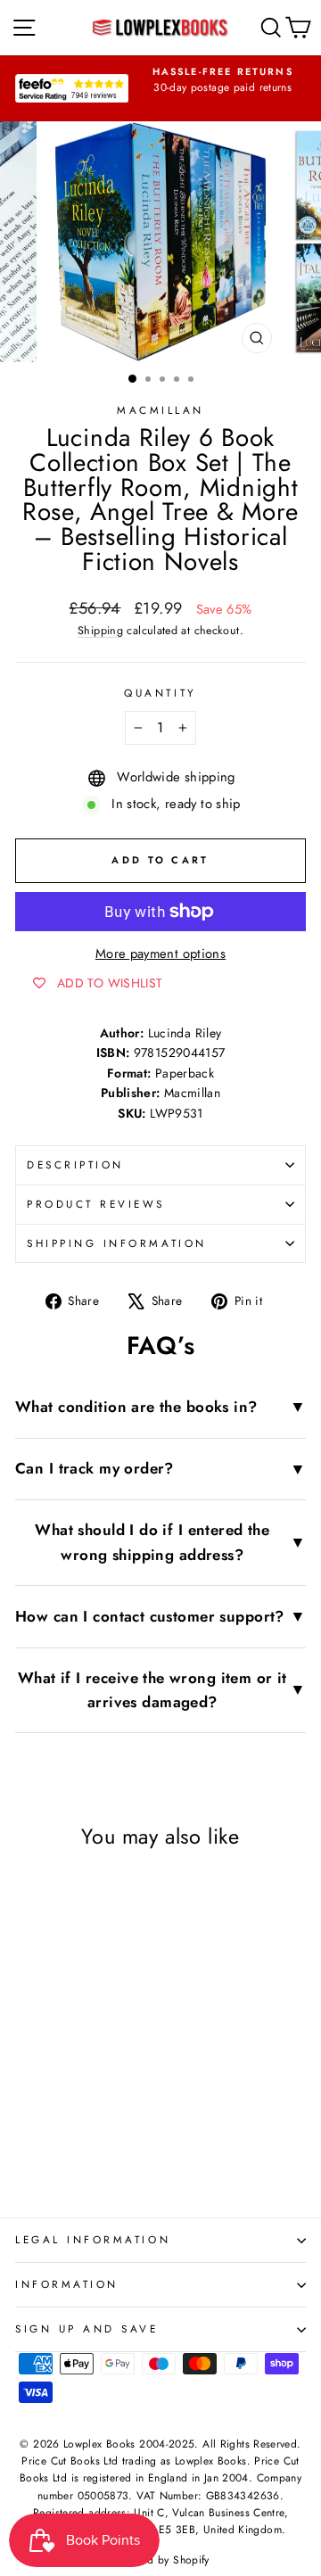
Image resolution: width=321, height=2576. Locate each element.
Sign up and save (87, 2328)
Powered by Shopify (160, 2560)
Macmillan (160, 410)
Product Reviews (96, 1204)
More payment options (160, 954)
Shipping (100, 631)
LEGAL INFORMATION (93, 2239)
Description (75, 1164)
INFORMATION (67, 2284)
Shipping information (117, 1243)
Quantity (160, 693)
